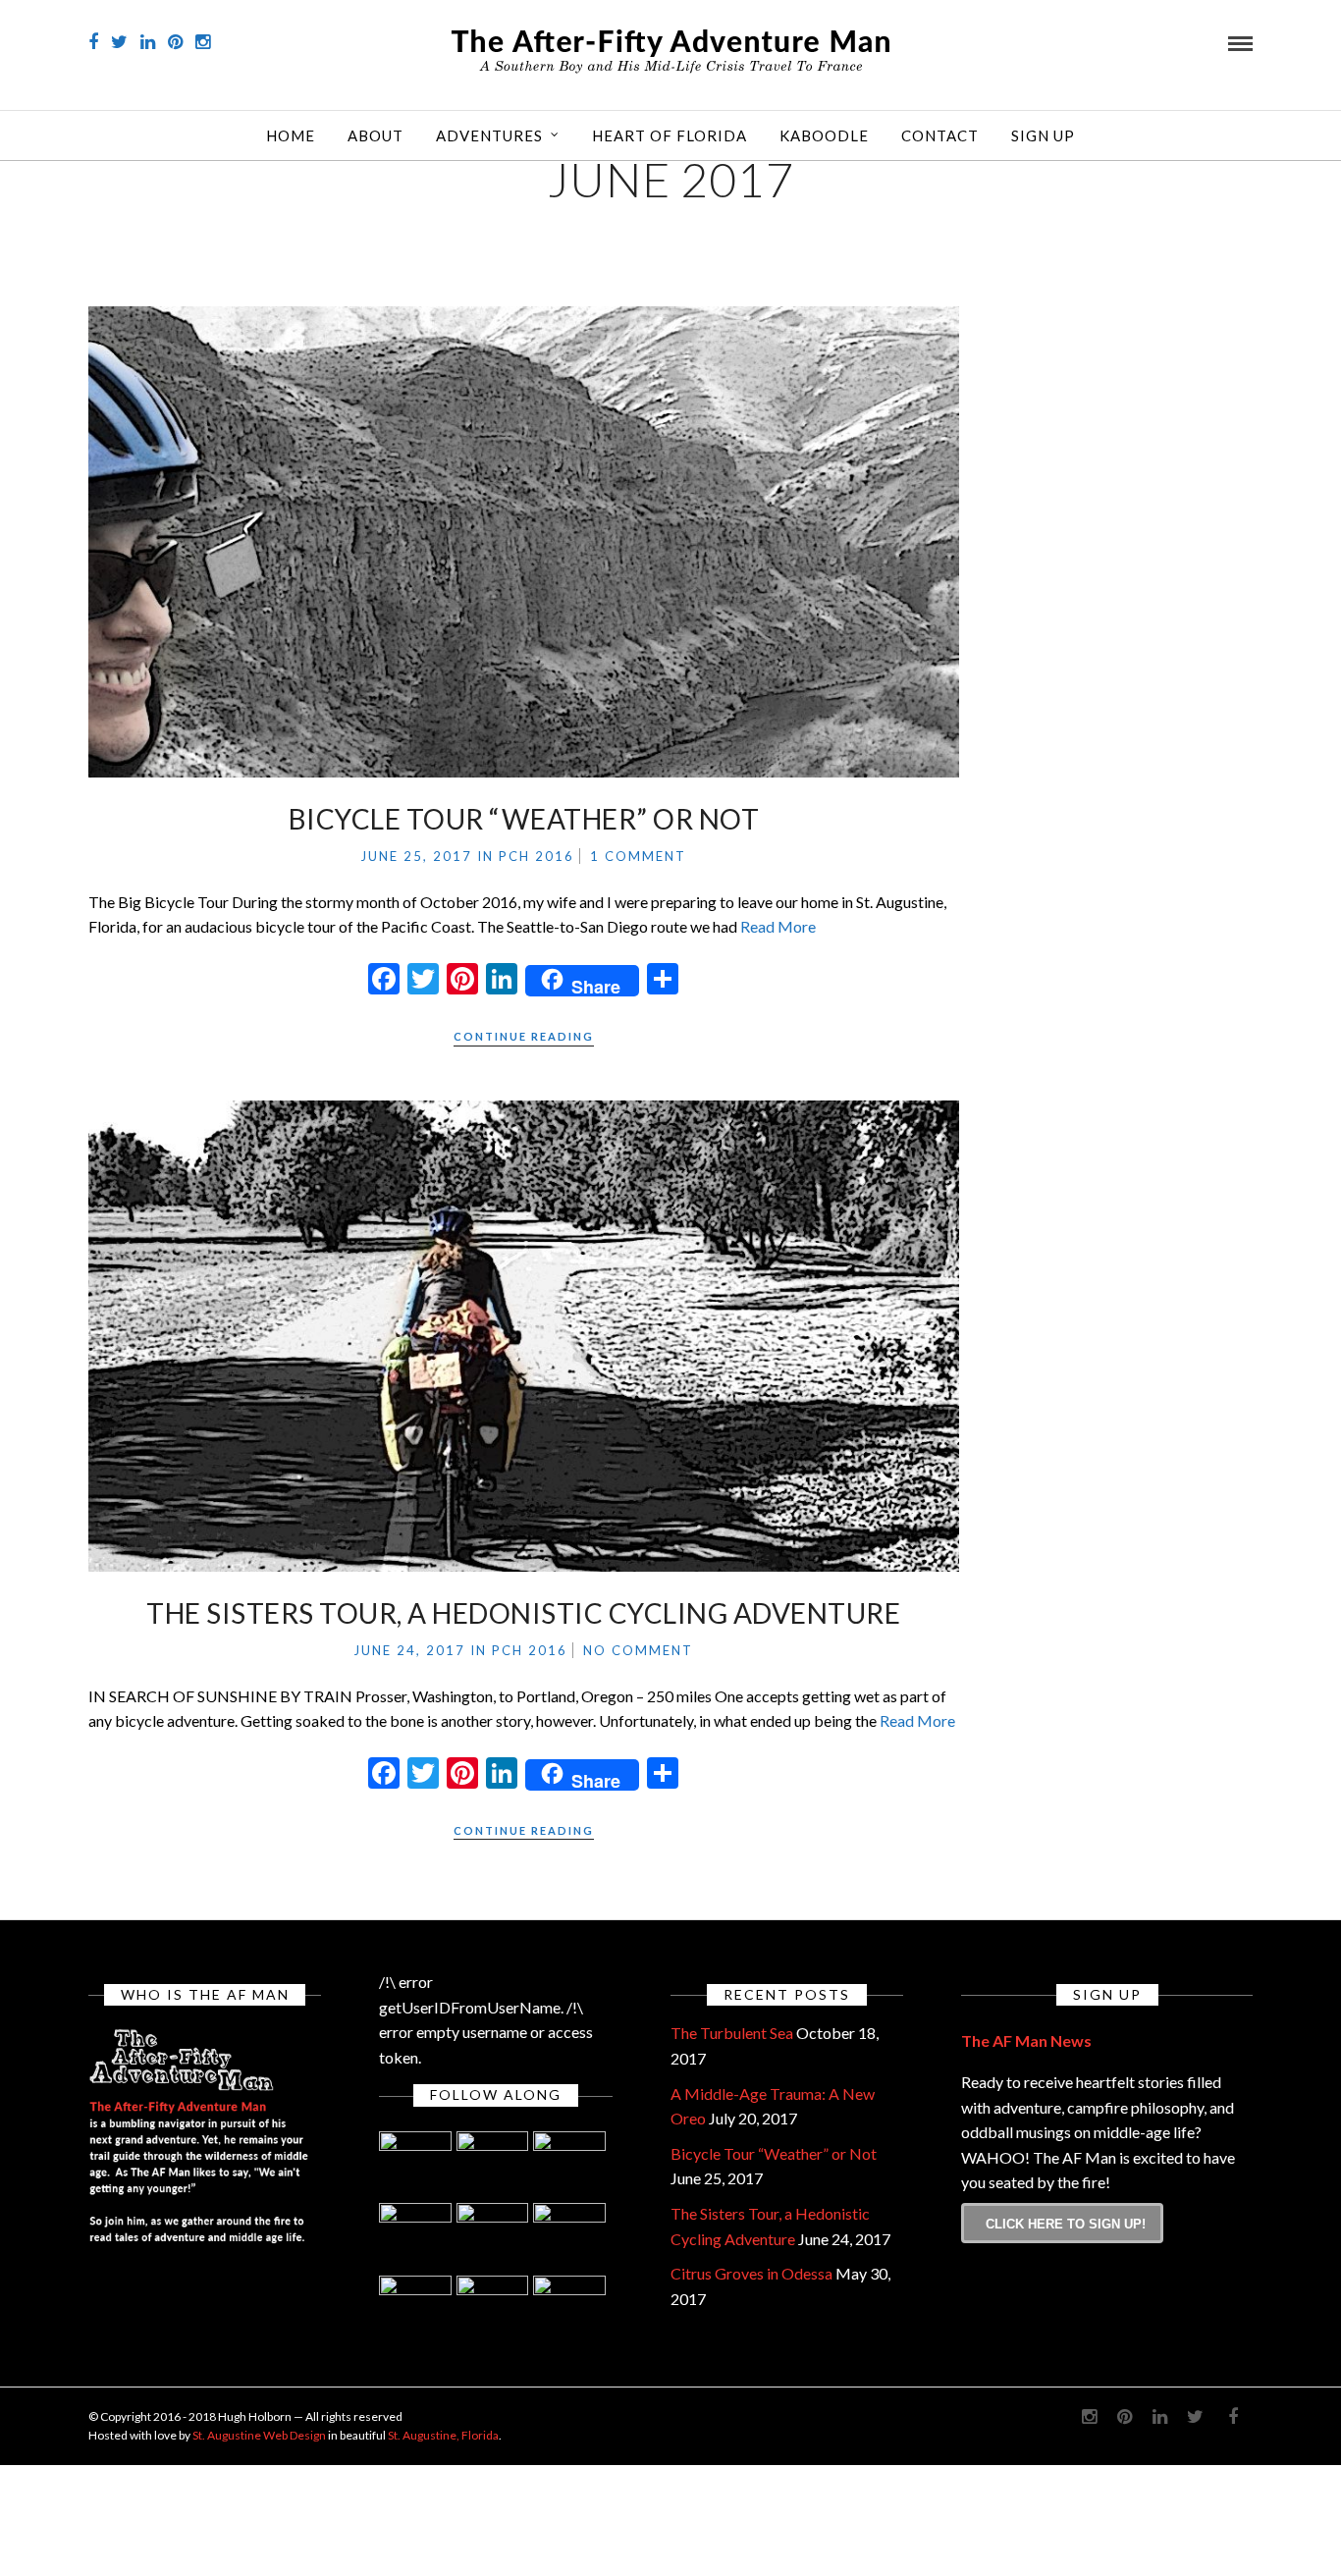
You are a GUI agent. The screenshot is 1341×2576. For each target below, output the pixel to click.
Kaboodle (824, 135)
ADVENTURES (489, 135)
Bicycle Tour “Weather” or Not (524, 819)
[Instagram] (203, 42)
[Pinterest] (175, 42)
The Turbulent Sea (732, 2033)
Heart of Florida (670, 135)
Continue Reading (524, 1036)
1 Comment (638, 856)
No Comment (638, 1650)
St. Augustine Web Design (259, 2435)
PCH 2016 (536, 856)
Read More (778, 926)
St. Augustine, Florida (443, 2435)
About (375, 135)
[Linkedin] (148, 42)
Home (291, 135)
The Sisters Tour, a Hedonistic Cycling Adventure (523, 1613)
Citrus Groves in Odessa (751, 2273)
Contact (940, 135)
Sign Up (1043, 135)
